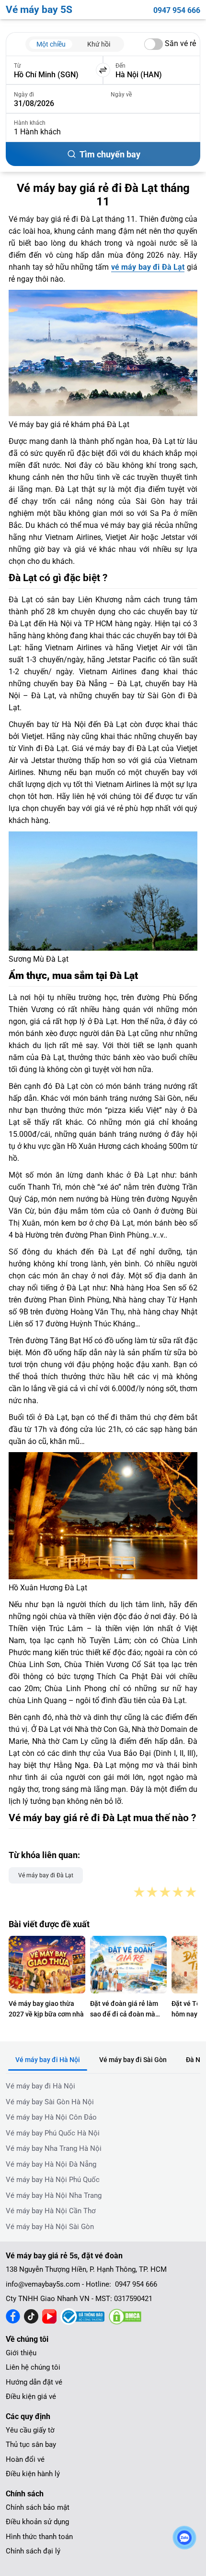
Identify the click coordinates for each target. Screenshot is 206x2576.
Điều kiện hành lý (33, 2474)
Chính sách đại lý (33, 2551)
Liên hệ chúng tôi (33, 2367)
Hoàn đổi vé (25, 2459)
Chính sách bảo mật (38, 2507)
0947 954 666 (177, 10)
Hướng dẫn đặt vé (34, 2382)
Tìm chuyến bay (110, 154)
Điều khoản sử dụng (37, 2522)
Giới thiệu (21, 2353)
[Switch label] (154, 44)
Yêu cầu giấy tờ (30, 2430)
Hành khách (30, 123)
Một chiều (51, 44)
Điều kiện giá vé (31, 2397)
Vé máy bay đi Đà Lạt (46, 1875)
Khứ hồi (99, 44)
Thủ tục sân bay (31, 2445)
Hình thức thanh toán (39, 2537)
